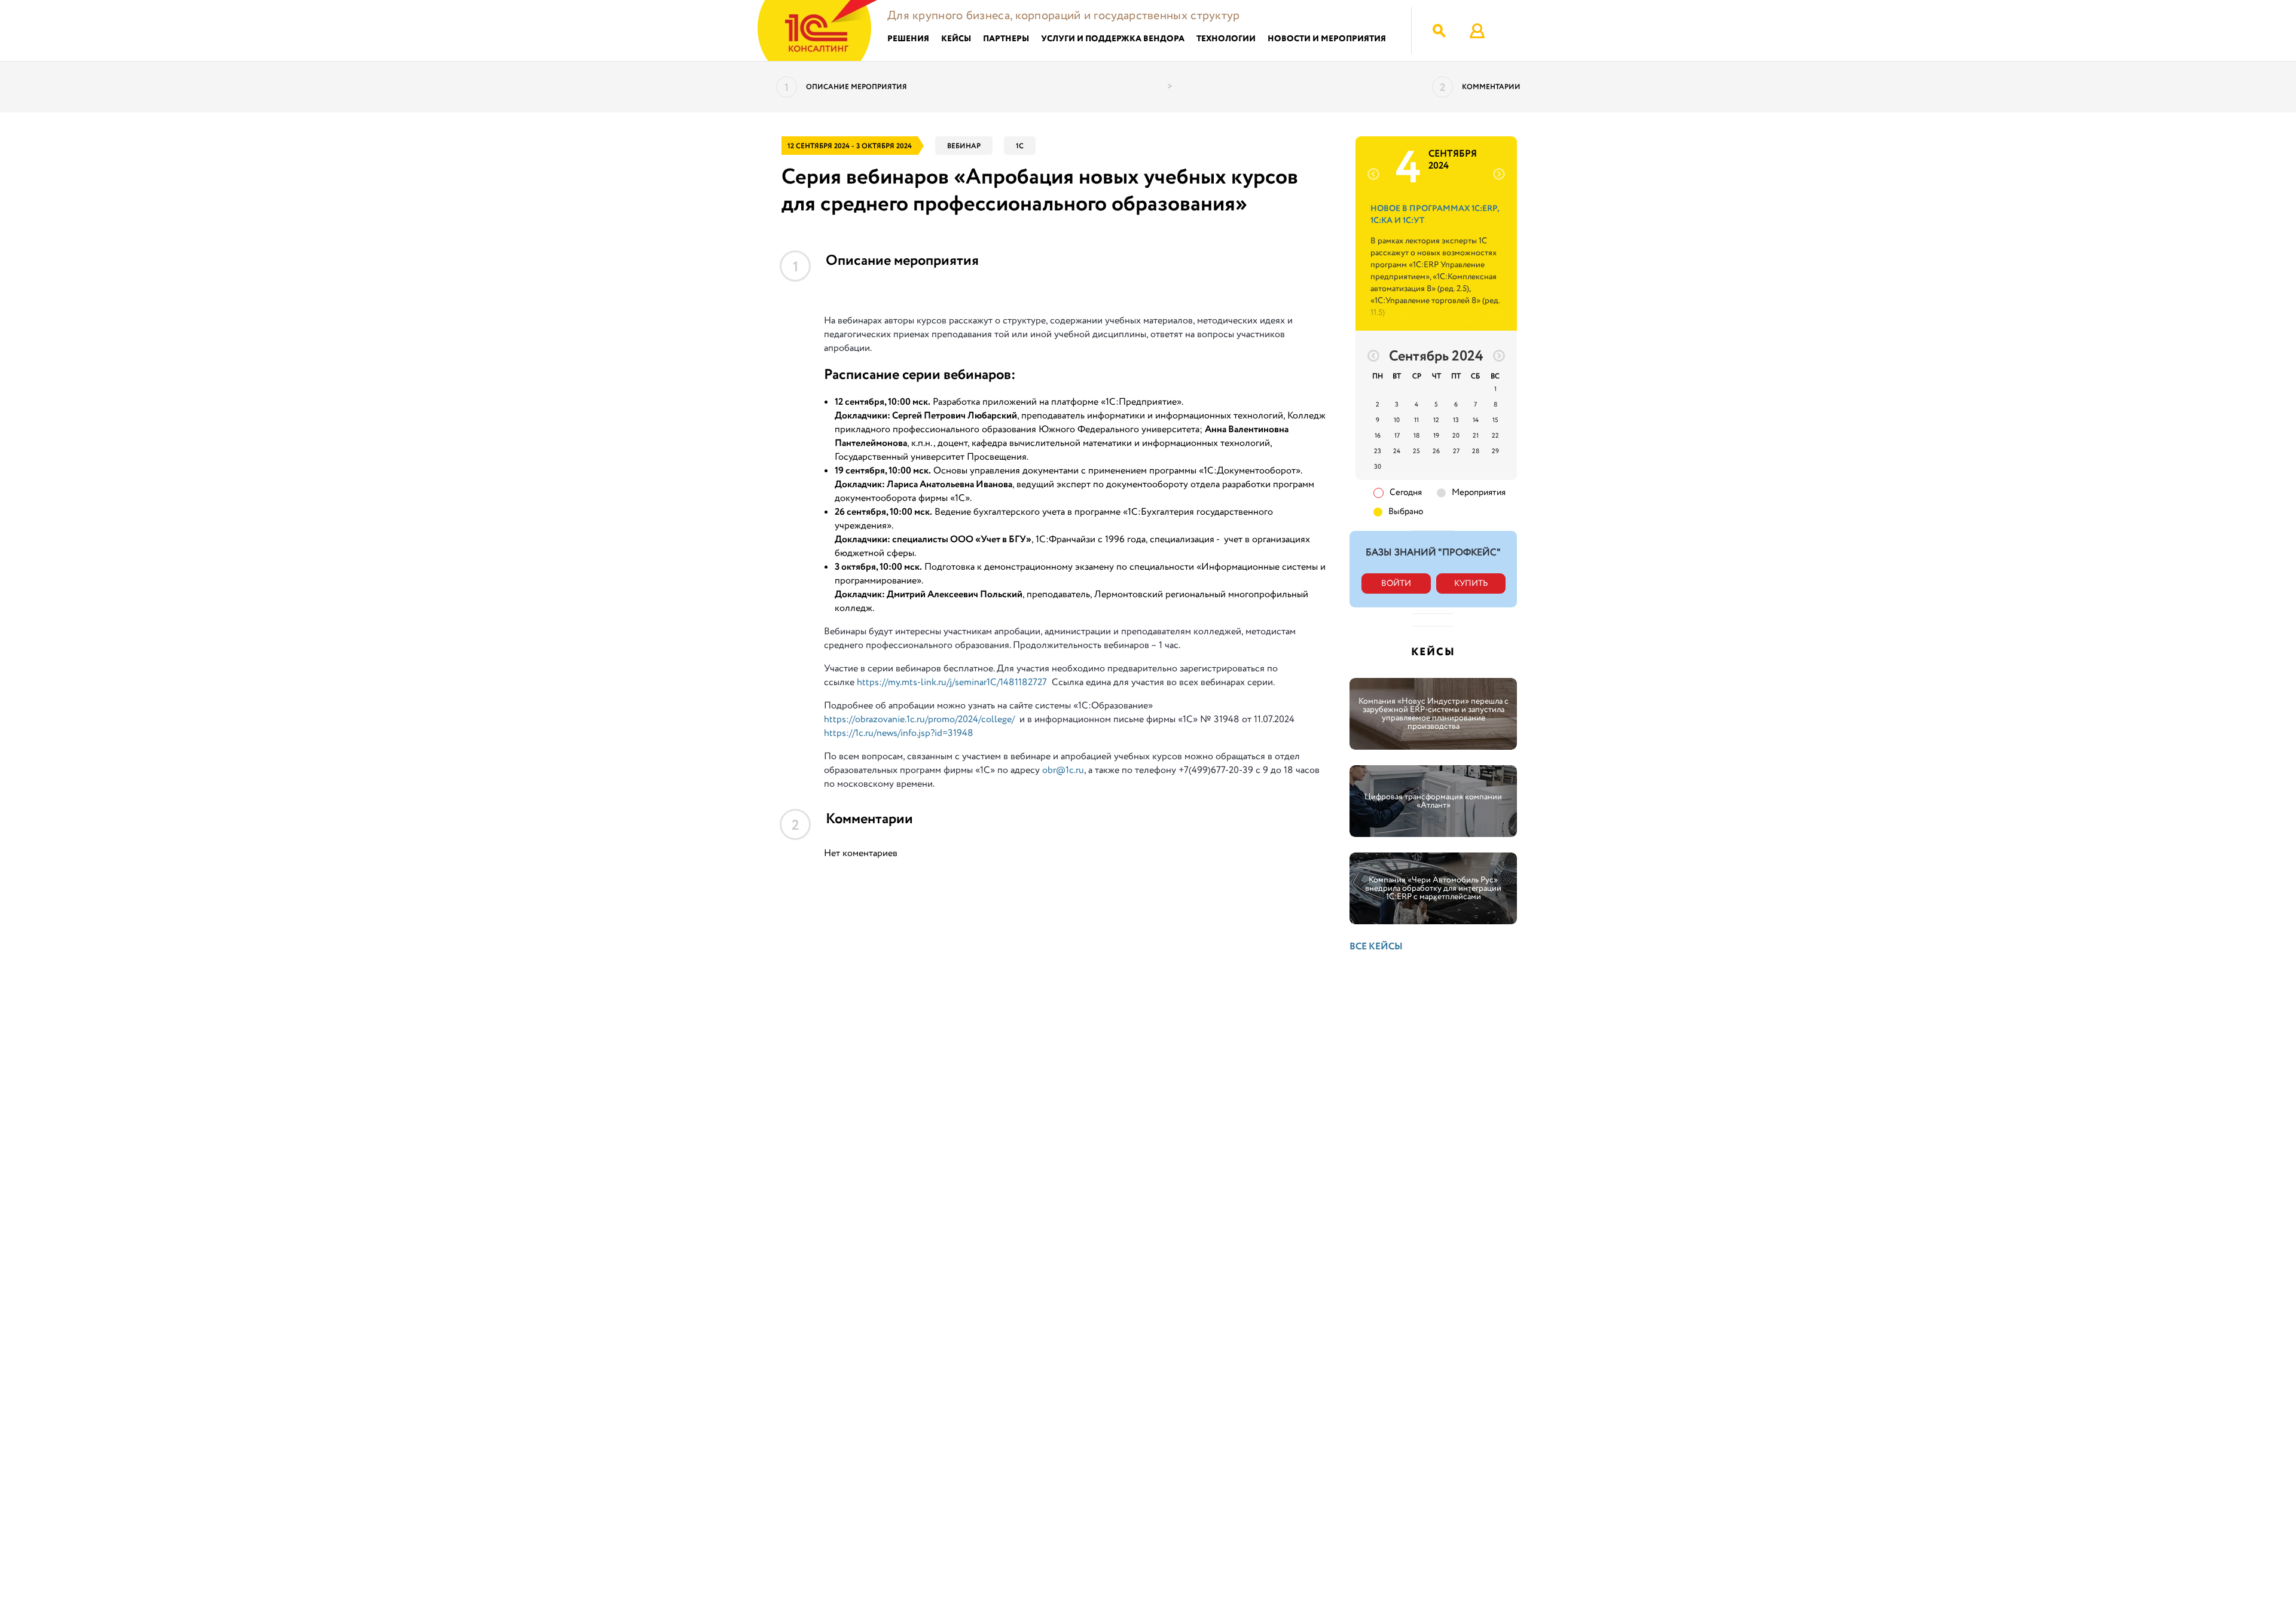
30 (1378, 467)
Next (1505, 174)
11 (1416, 420)
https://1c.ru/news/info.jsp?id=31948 (899, 733)
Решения (908, 39)
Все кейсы (1376, 947)
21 (1476, 436)
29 (1495, 451)
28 (1476, 451)
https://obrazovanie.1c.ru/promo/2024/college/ (919, 719)
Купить (1471, 583)
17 (1397, 436)
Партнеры (1006, 39)
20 (1456, 436)
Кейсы (956, 39)
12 (1436, 420)
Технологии (1226, 39)
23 (1378, 451)
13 (1456, 420)
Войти (1396, 583)
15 (1495, 420)
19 (1436, 436)
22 (1495, 436)
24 (1397, 451)
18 (1416, 436)
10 (1397, 420)
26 (1436, 451)
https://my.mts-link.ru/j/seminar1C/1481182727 (952, 682)
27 (1456, 451)
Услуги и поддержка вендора (1113, 39)
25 (1416, 451)
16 (1378, 436)
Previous (1367, 174)
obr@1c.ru (1063, 770)
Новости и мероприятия (1327, 39)
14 (1476, 420)
